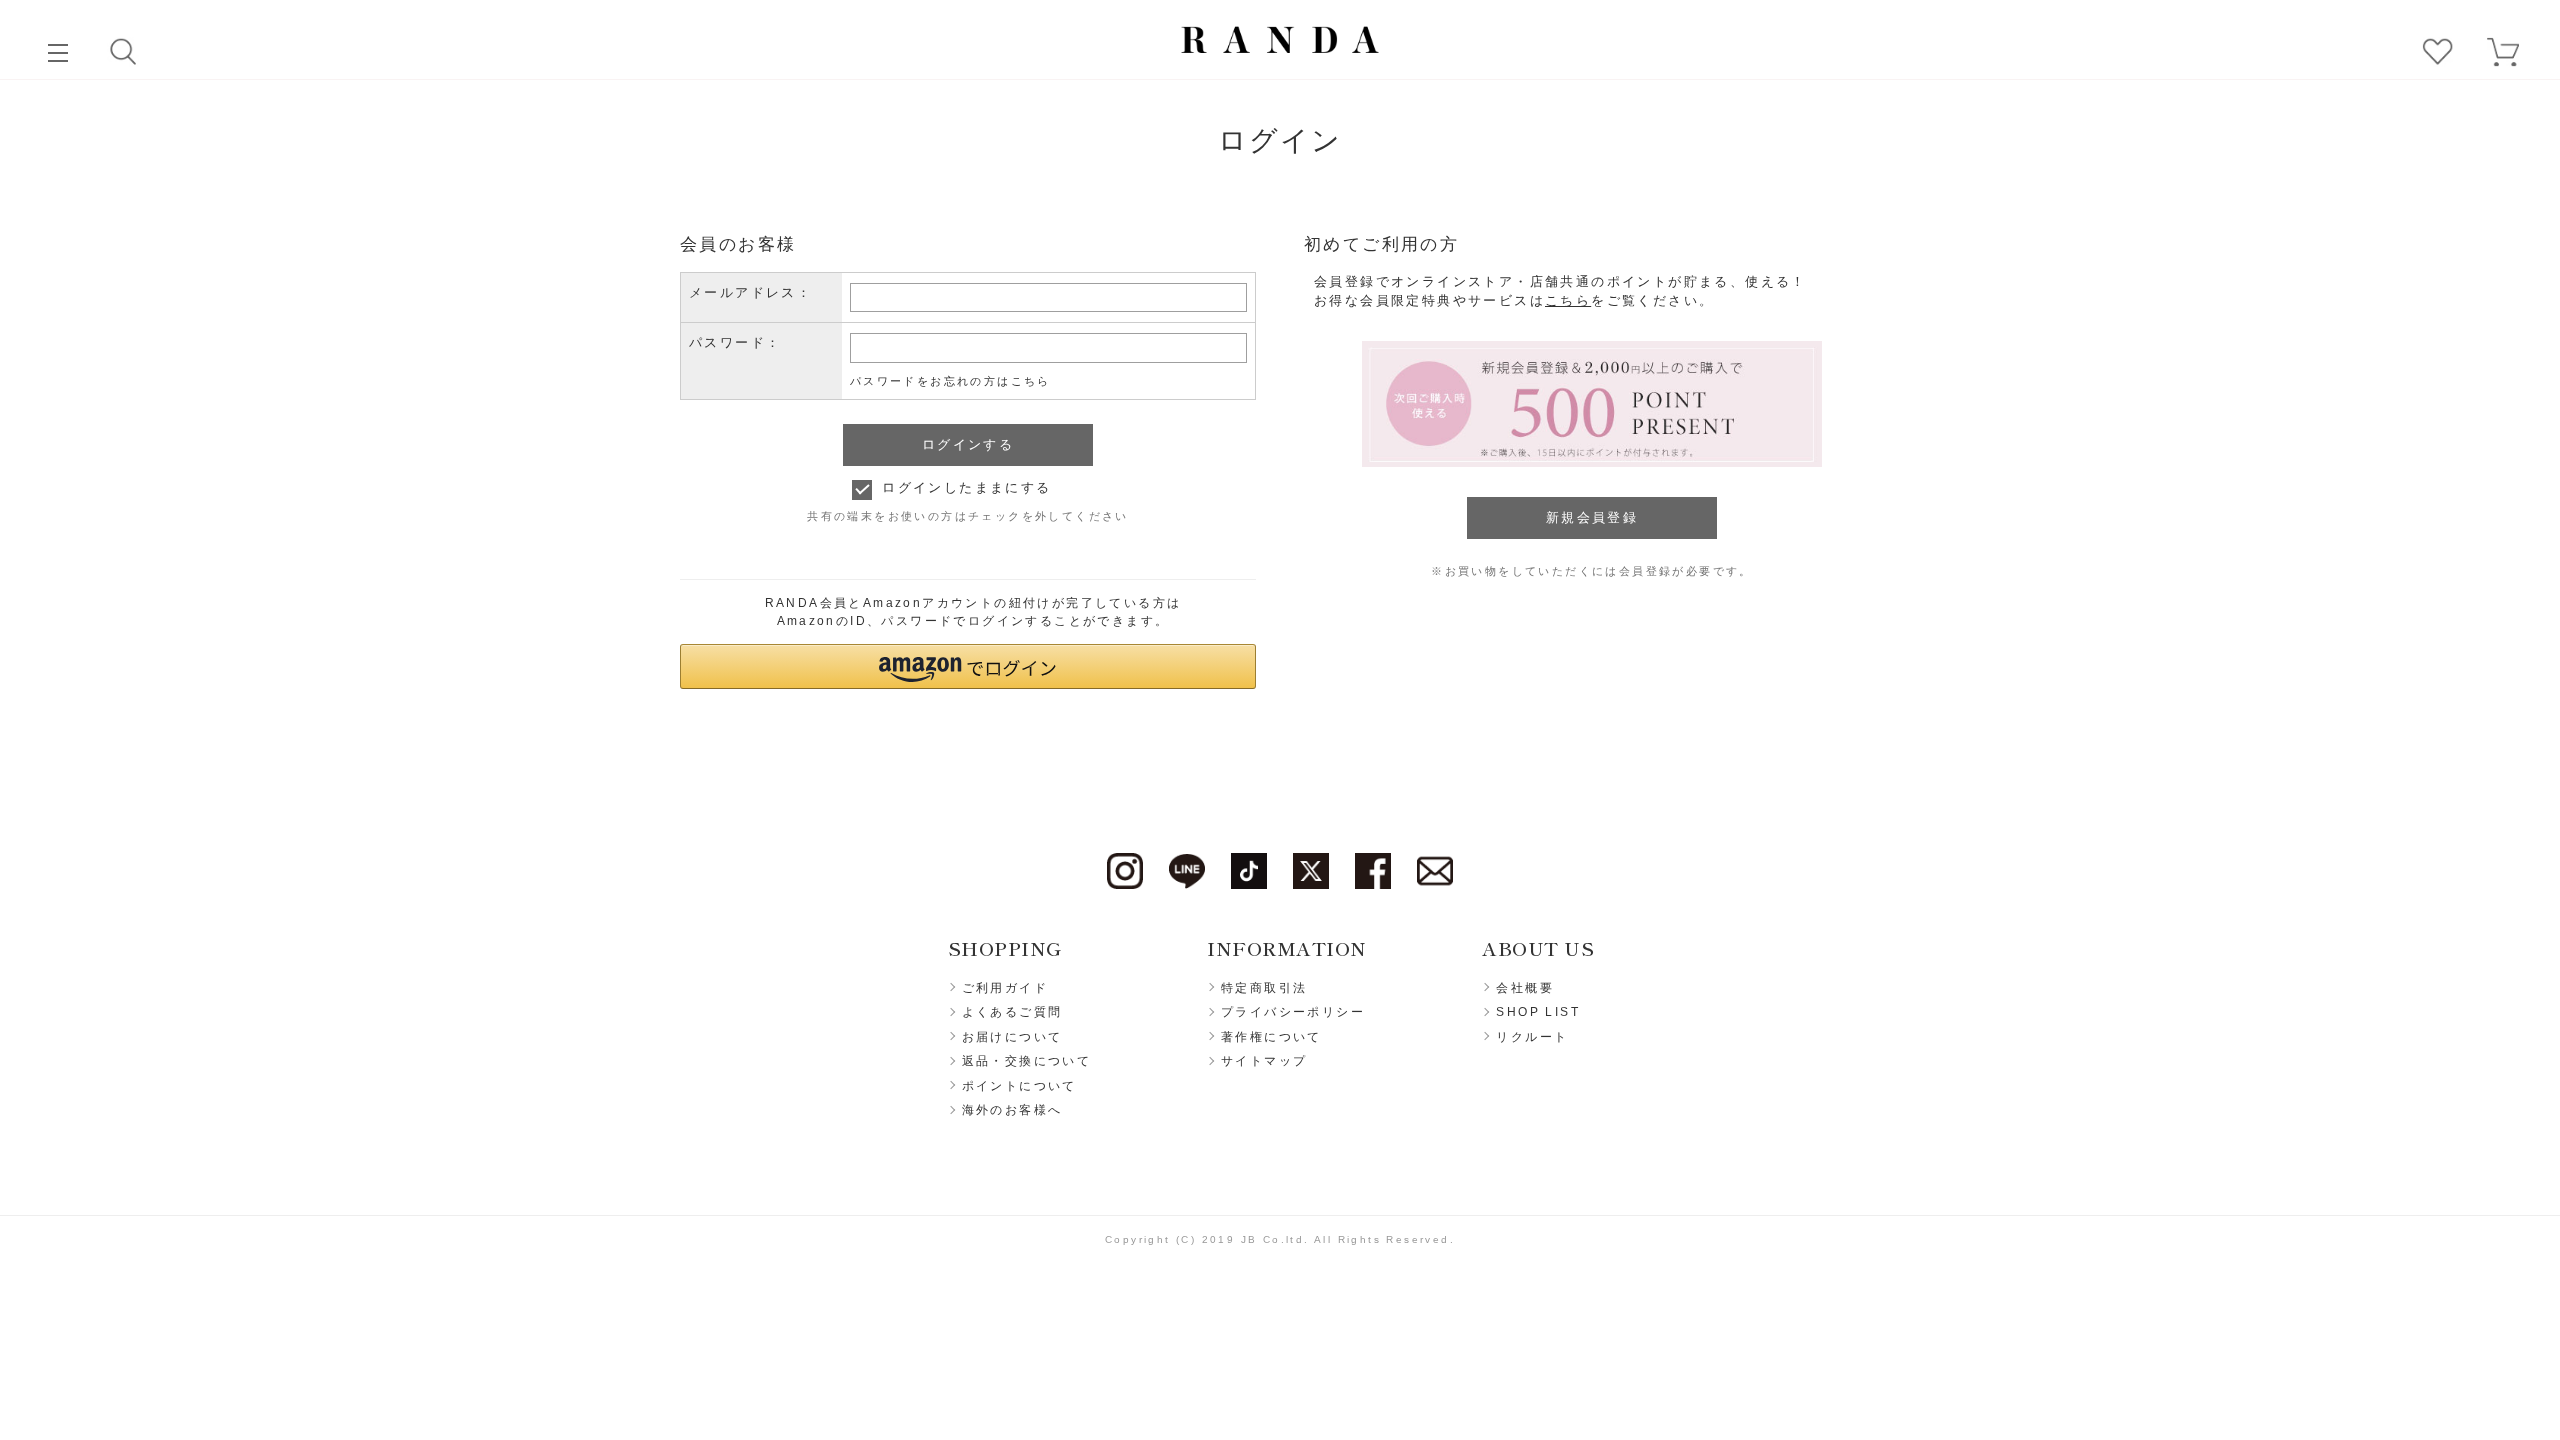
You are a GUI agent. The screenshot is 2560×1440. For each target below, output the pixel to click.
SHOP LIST (1538, 1012)
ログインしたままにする (966, 487)
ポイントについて (1019, 1086)
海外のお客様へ (1012, 1110)
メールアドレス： (750, 292)
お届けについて (1012, 1037)
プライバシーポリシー (1293, 1012)
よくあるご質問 (1012, 1012)
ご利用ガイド (1005, 988)
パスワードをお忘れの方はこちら (950, 381)
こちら (1568, 300)
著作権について (1271, 1037)
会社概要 (1525, 988)
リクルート (1532, 1037)
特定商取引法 (1264, 988)
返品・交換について (1027, 1061)
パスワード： (735, 342)
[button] (968, 666)
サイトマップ (1264, 1061)
